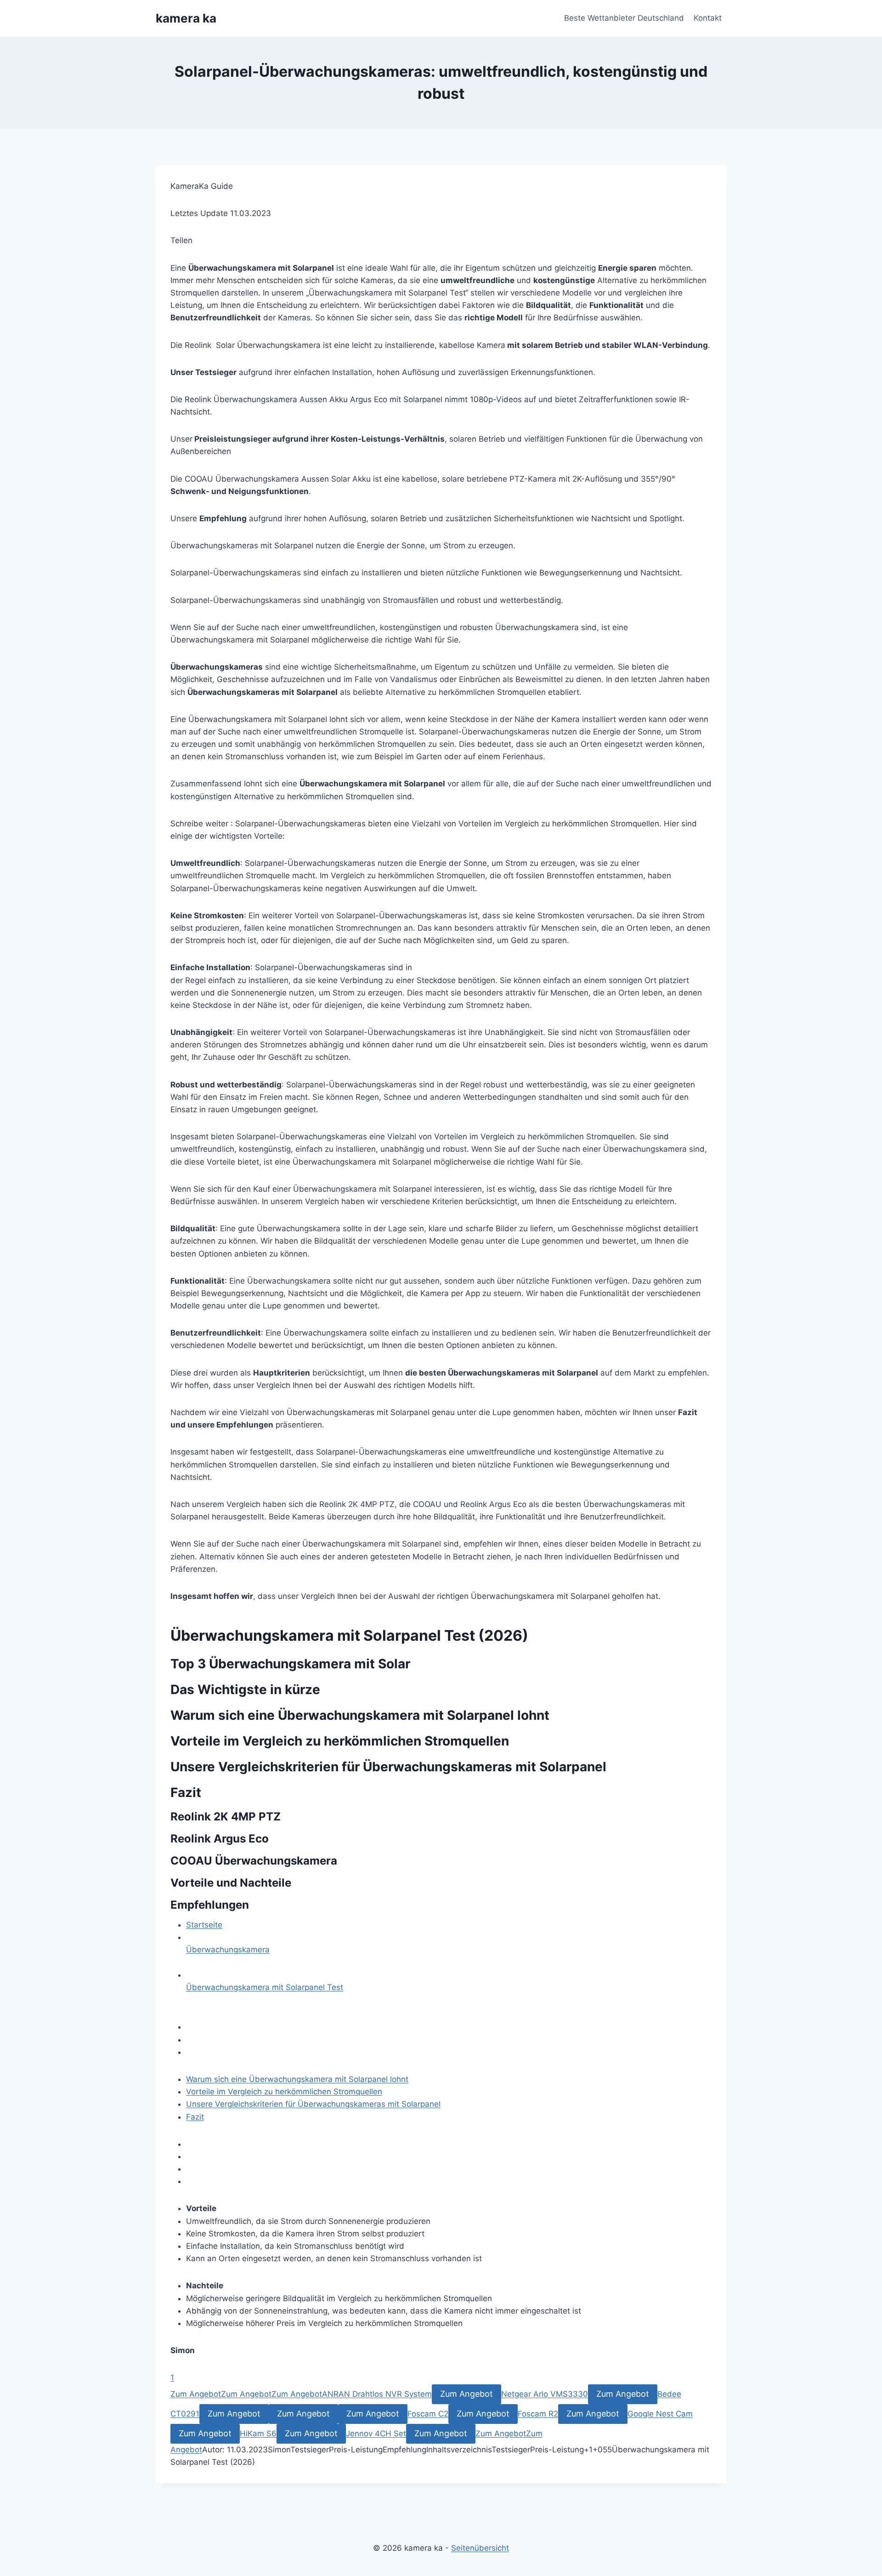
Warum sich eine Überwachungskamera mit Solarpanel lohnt (297, 2079)
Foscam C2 (428, 2414)
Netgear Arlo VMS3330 (545, 2394)
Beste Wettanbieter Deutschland (624, 18)
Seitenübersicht (480, 2548)
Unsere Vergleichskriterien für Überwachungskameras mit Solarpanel (313, 2104)
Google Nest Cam (660, 2414)
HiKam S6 (258, 2434)
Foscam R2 (538, 2414)
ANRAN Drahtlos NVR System (377, 2394)
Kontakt (708, 18)
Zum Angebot (196, 2394)
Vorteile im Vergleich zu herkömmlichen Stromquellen (284, 2092)
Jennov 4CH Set (376, 2434)
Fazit (195, 2117)
